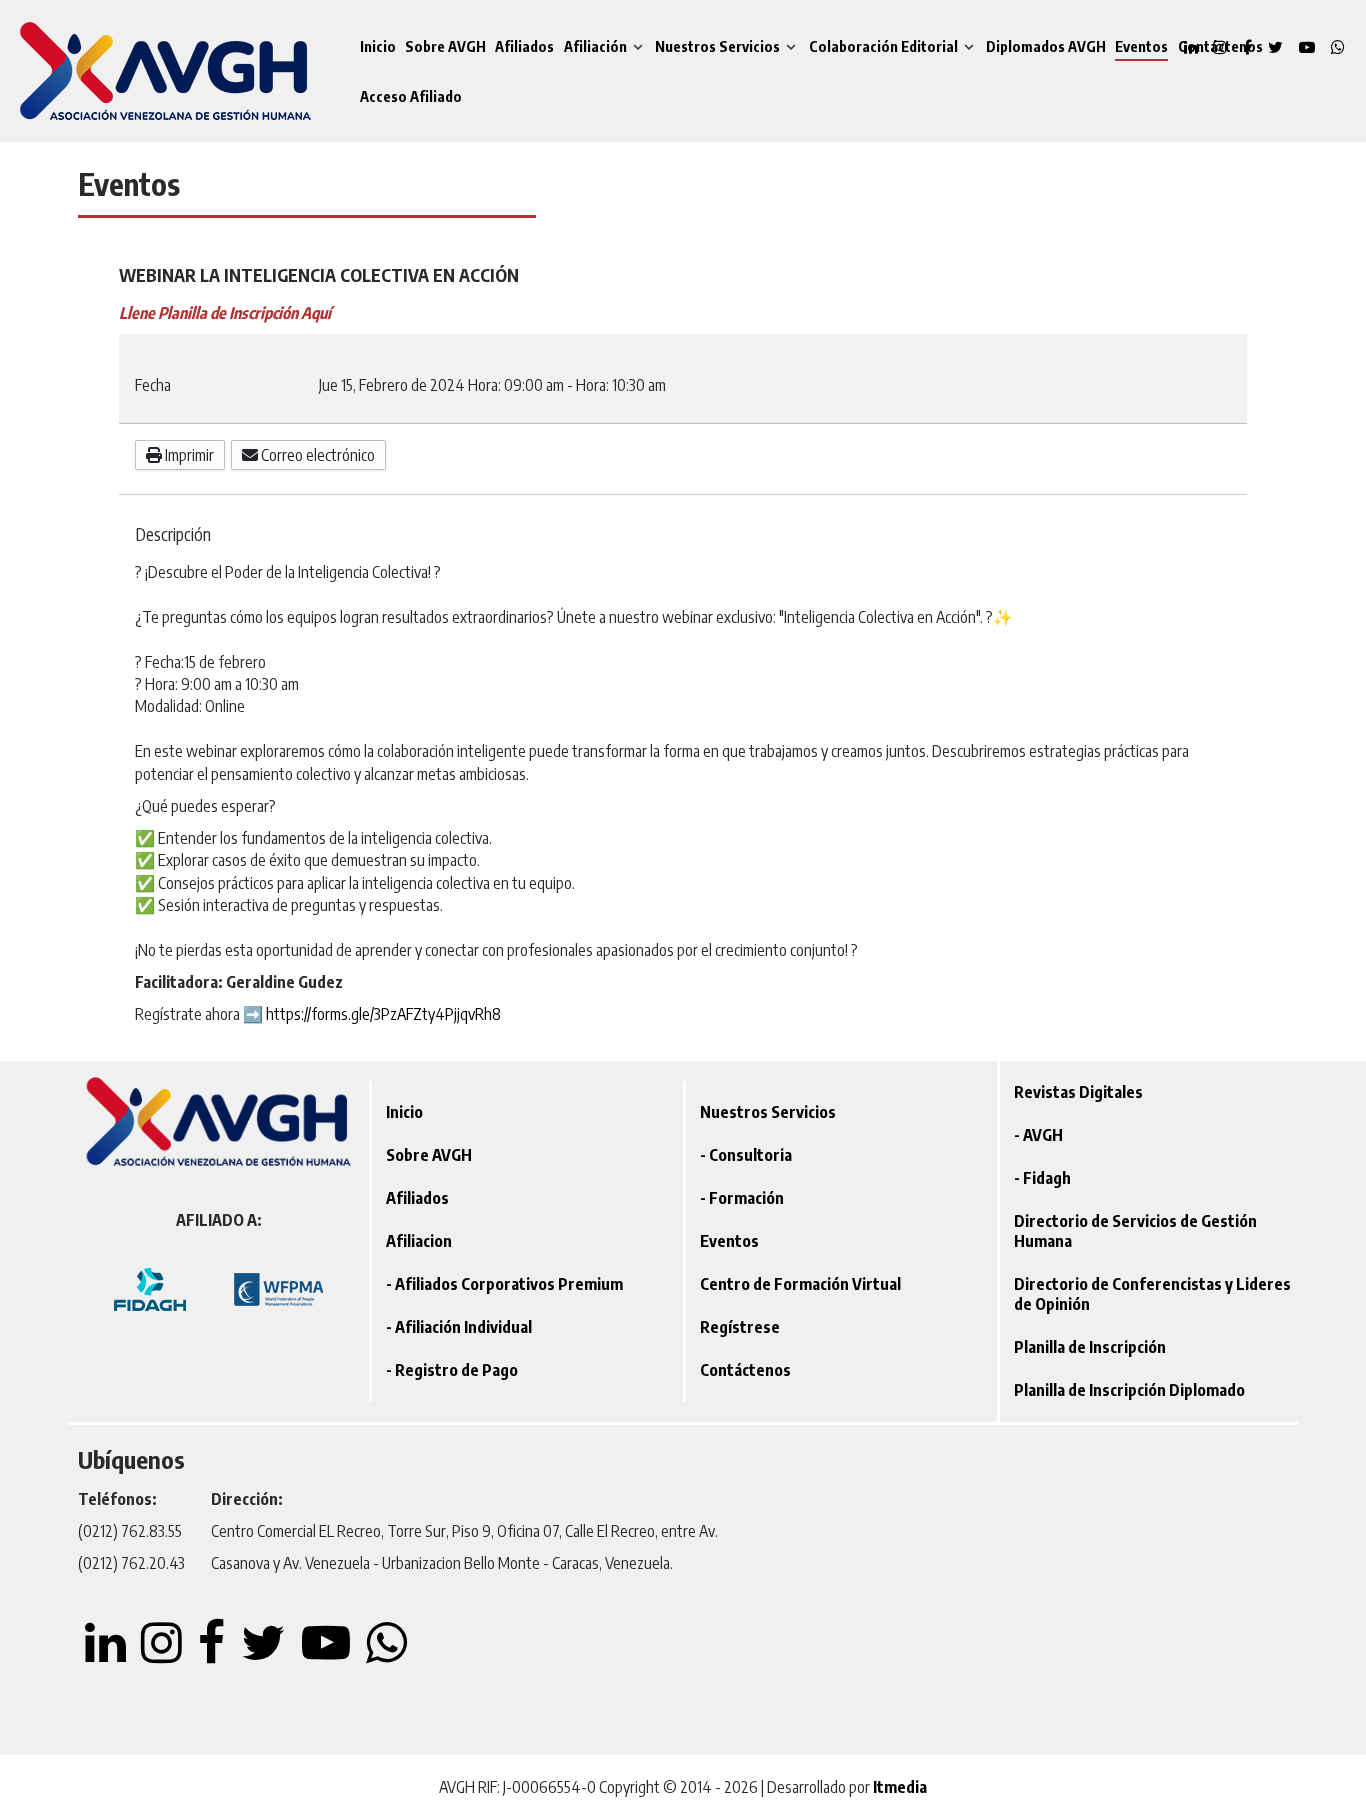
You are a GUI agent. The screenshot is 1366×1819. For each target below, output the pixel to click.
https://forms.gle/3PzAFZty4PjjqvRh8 (383, 1014)
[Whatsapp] (1337, 47)
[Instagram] (163, 1654)
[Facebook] (213, 1654)
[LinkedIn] (106, 1654)
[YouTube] (1308, 47)
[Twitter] (1277, 47)
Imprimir (188, 455)
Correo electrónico (316, 455)
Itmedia (900, 1787)
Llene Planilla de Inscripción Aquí (225, 313)
